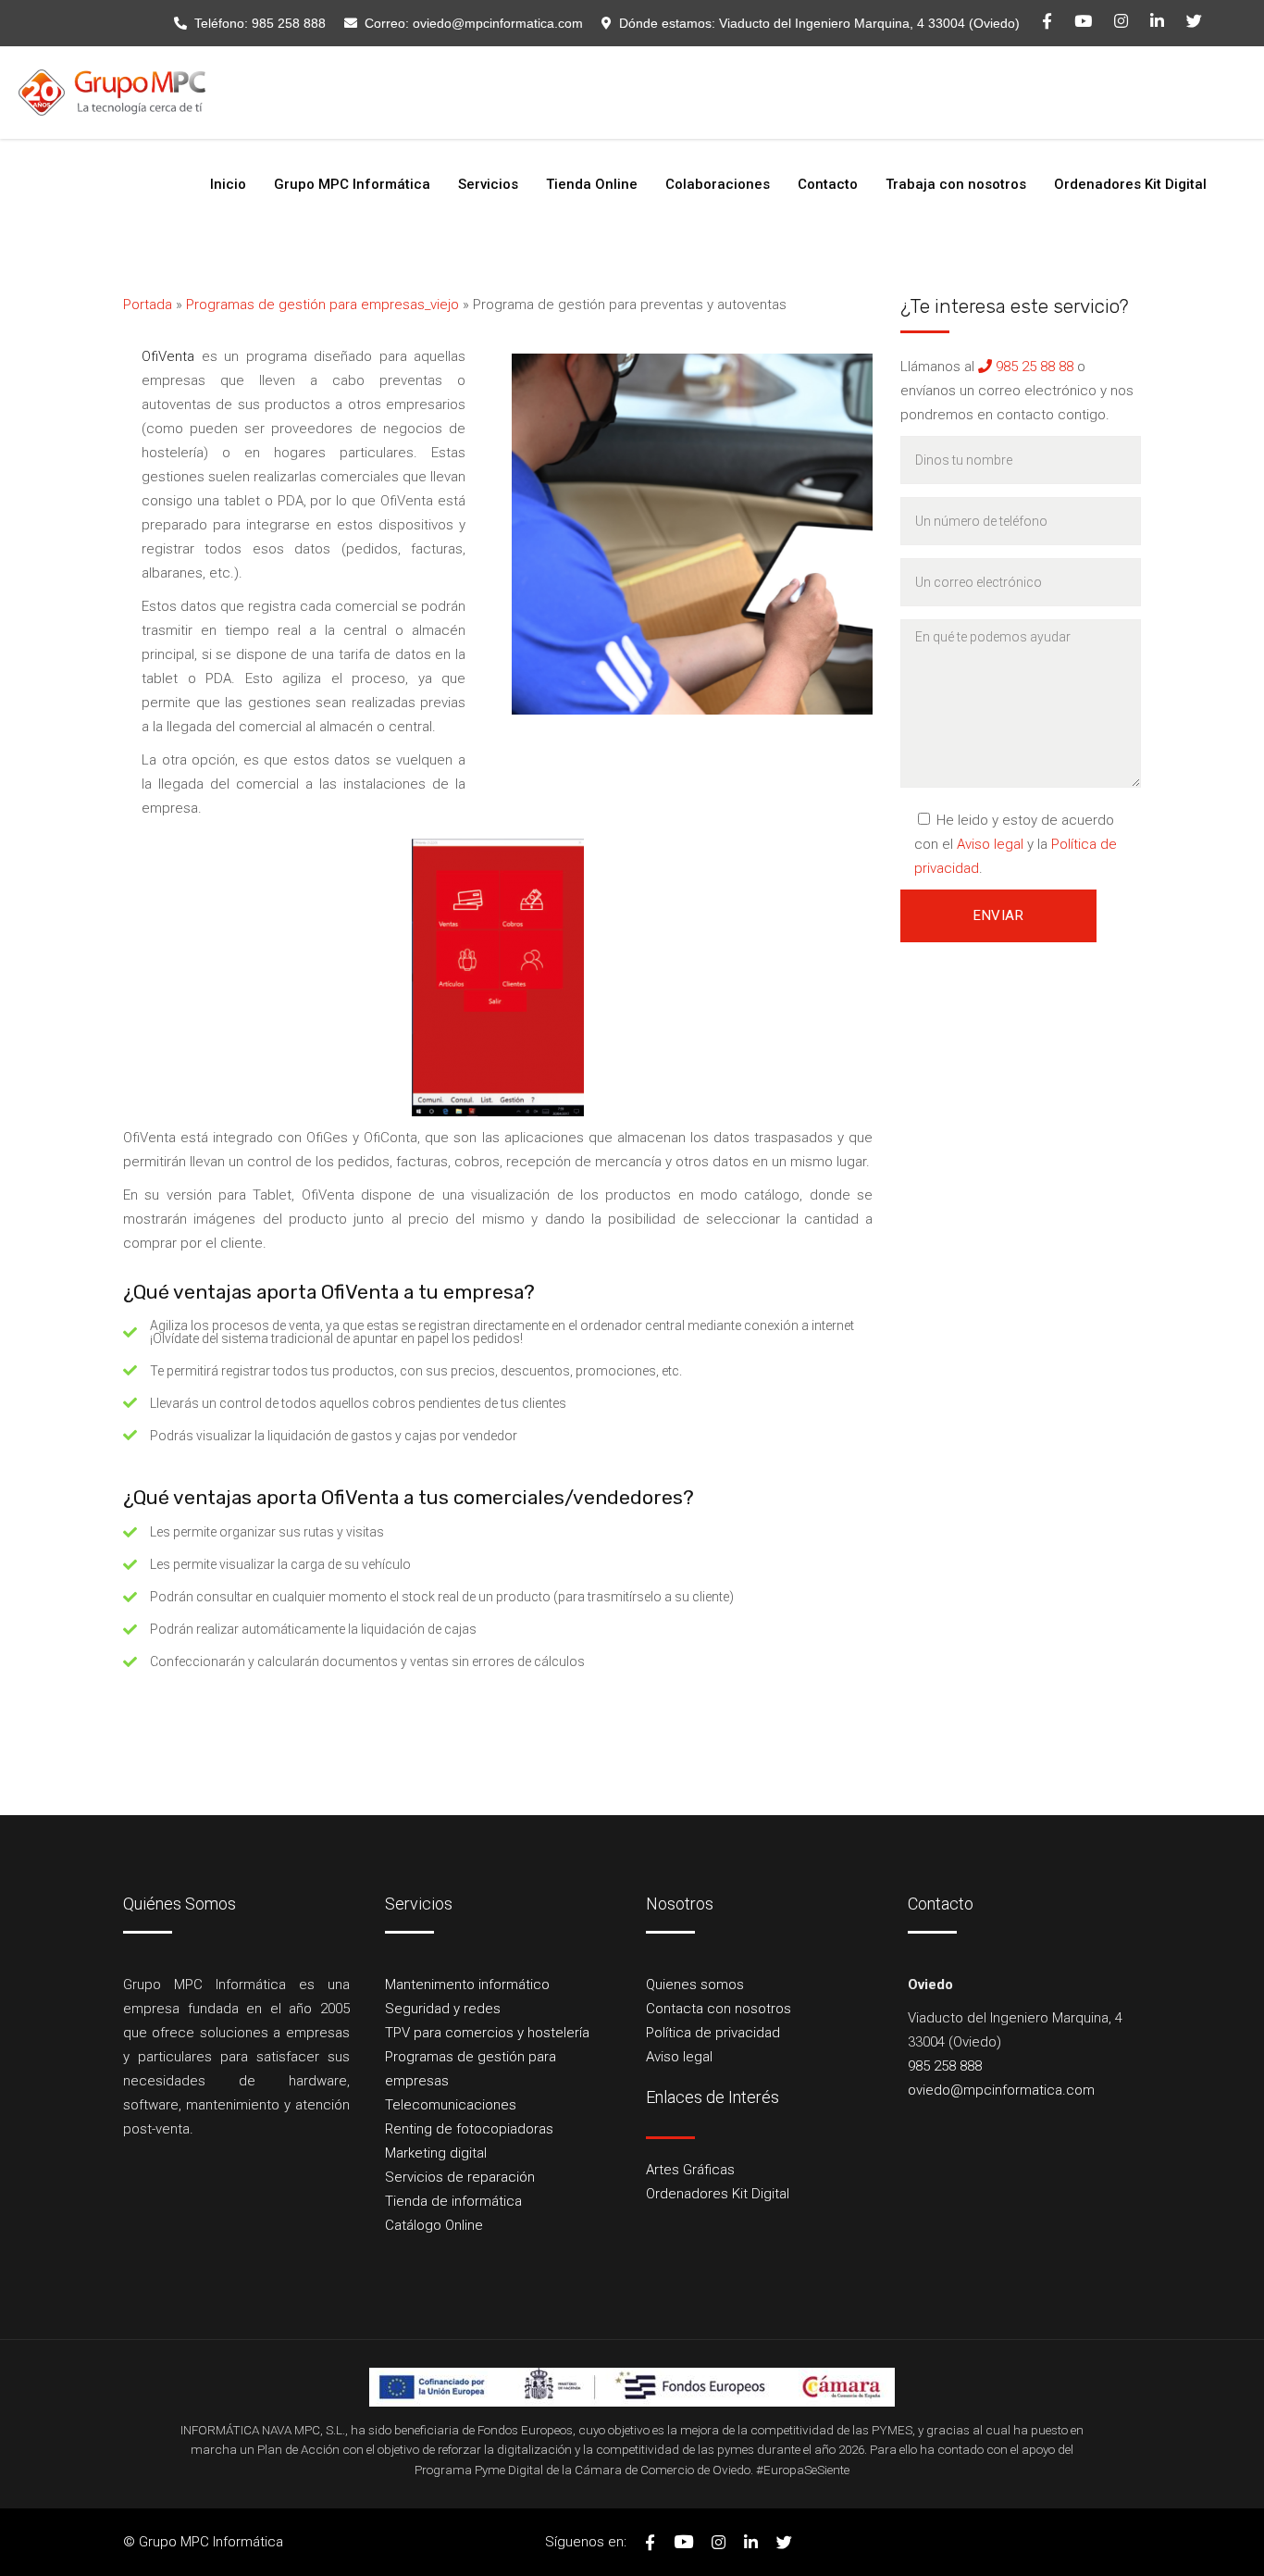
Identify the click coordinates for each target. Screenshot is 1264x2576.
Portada (148, 305)
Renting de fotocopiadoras (469, 2129)
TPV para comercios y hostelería (487, 2033)
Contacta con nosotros (719, 2009)
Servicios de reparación (460, 2177)
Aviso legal (990, 844)
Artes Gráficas (690, 2170)
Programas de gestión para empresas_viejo (322, 305)
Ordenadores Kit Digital (718, 2194)
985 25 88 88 (1033, 367)
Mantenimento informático (467, 1985)
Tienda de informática (453, 2201)
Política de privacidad (713, 2033)
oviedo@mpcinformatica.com (498, 23)
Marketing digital (436, 2153)
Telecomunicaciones (451, 2105)
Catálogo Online (434, 2225)
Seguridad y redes (443, 2009)
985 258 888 (289, 23)
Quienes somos (695, 1985)
